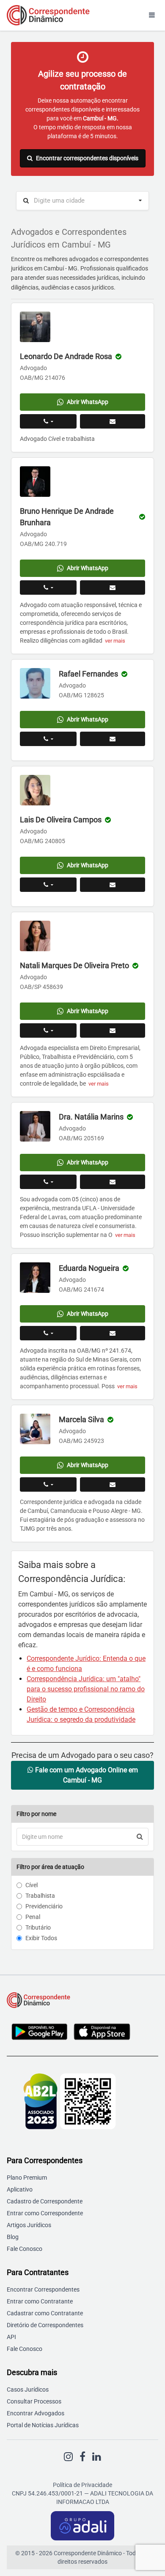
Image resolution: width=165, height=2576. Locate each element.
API (11, 2337)
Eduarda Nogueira (89, 1268)
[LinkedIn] (97, 2457)
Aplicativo (20, 2189)
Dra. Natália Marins (91, 1117)
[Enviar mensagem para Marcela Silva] (113, 1484)
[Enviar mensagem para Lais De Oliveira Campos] (113, 885)
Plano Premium (27, 2178)
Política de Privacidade (82, 2485)
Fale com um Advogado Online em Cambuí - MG (86, 1775)
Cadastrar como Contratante (45, 2313)
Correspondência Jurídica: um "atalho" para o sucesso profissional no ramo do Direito (86, 1689)
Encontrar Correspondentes (43, 2289)
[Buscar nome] (140, 1837)
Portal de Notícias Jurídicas (43, 2425)
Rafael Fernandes (88, 674)
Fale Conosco (25, 2249)
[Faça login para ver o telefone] (48, 421)
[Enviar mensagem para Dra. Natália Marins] (113, 1182)
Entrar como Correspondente (45, 2213)
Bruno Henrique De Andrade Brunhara (67, 517)
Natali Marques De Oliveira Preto (74, 965)
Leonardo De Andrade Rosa (66, 356)
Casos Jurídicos (28, 2389)
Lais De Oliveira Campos (61, 820)
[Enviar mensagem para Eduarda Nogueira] (113, 1333)
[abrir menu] (152, 15)
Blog (13, 2237)
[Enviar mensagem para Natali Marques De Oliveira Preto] (113, 1030)
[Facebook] (82, 2457)
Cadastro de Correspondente (45, 2201)
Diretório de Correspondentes (45, 2325)
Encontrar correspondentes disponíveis (87, 158)
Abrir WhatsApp (88, 402)
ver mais (115, 641)
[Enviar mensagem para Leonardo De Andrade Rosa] (113, 421)
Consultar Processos (34, 2401)
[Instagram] (68, 2457)
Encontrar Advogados (36, 2413)
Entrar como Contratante (40, 2301)
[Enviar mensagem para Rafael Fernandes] (113, 739)
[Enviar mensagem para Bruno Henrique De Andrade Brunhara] (113, 588)
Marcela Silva (81, 1419)
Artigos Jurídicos (29, 2225)
